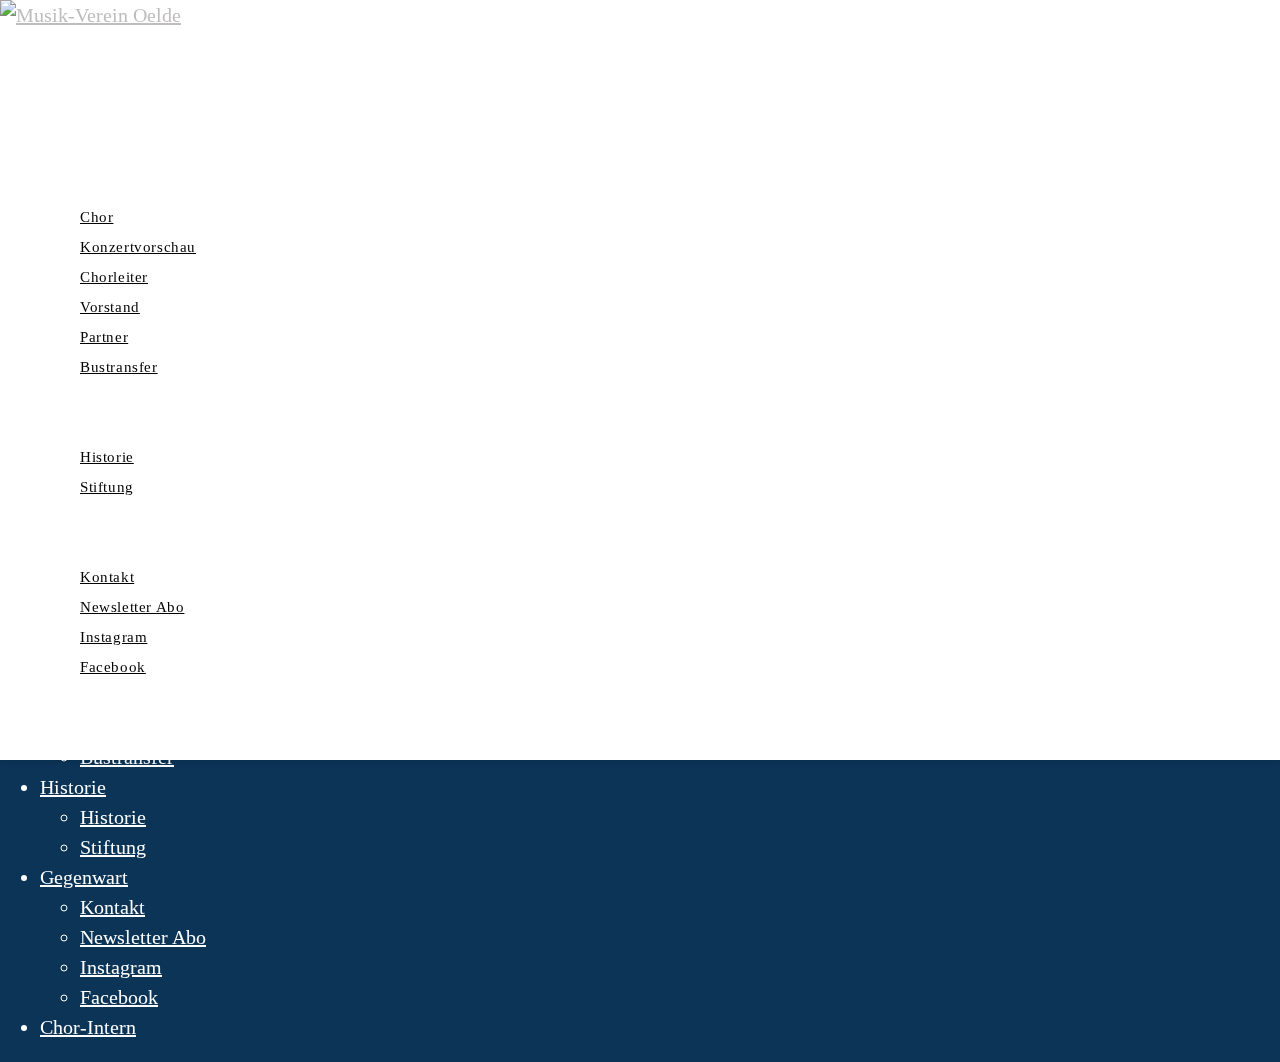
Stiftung (113, 847)
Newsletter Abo (143, 937)
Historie (73, 787)
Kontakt (112, 907)
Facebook (119, 997)
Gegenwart (84, 877)
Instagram (121, 967)
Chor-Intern (88, 1027)
